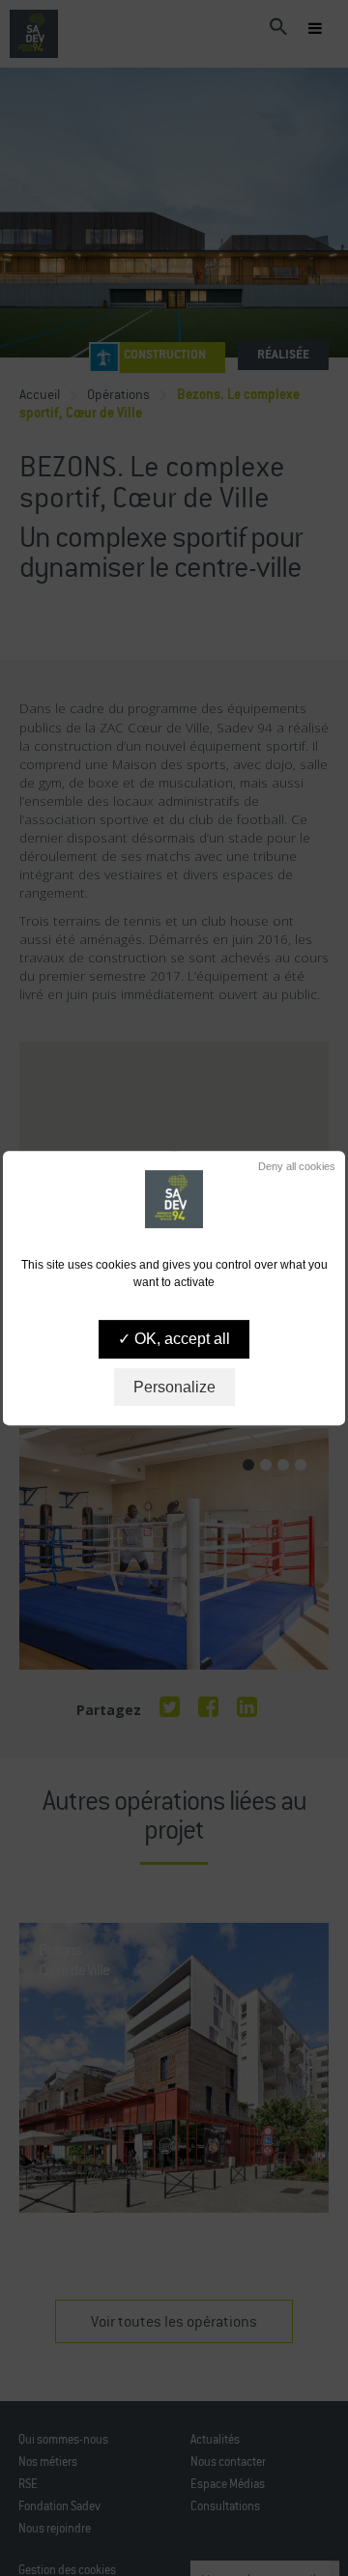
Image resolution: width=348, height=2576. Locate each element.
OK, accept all (180, 1340)
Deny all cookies (295, 1166)
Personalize (174, 1387)
